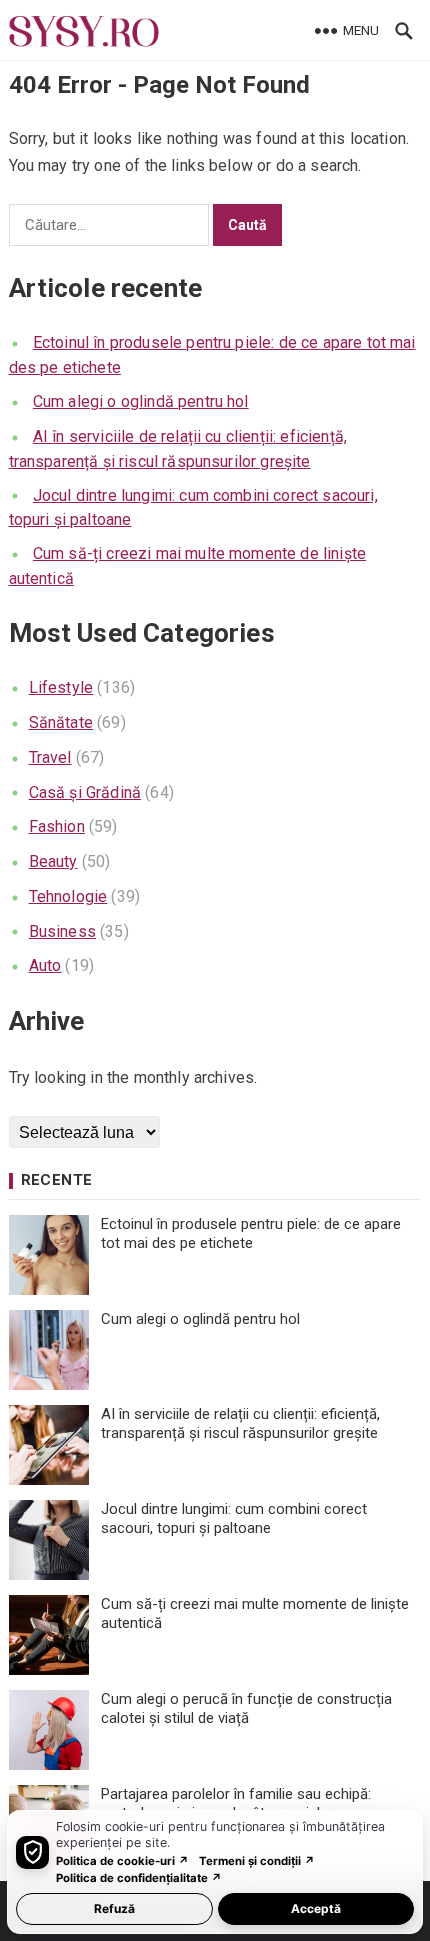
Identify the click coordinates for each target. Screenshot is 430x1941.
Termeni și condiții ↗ (257, 1861)
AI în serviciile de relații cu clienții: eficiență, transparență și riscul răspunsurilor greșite (240, 1424)
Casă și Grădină (85, 792)
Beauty (53, 861)
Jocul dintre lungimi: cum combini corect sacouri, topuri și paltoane (234, 1519)
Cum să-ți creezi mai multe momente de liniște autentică (255, 1614)
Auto (45, 965)
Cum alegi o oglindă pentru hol (141, 401)
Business (62, 931)
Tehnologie (68, 896)
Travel (50, 757)
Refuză (114, 1908)
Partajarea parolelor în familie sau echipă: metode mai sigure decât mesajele (236, 1804)
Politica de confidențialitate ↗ (139, 1878)
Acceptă (316, 1908)
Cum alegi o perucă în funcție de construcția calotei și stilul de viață (246, 1709)
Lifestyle (61, 687)
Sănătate (61, 722)
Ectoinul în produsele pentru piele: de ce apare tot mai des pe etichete (251, 1234)
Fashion (57, 826)
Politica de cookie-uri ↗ (122, 1861)
